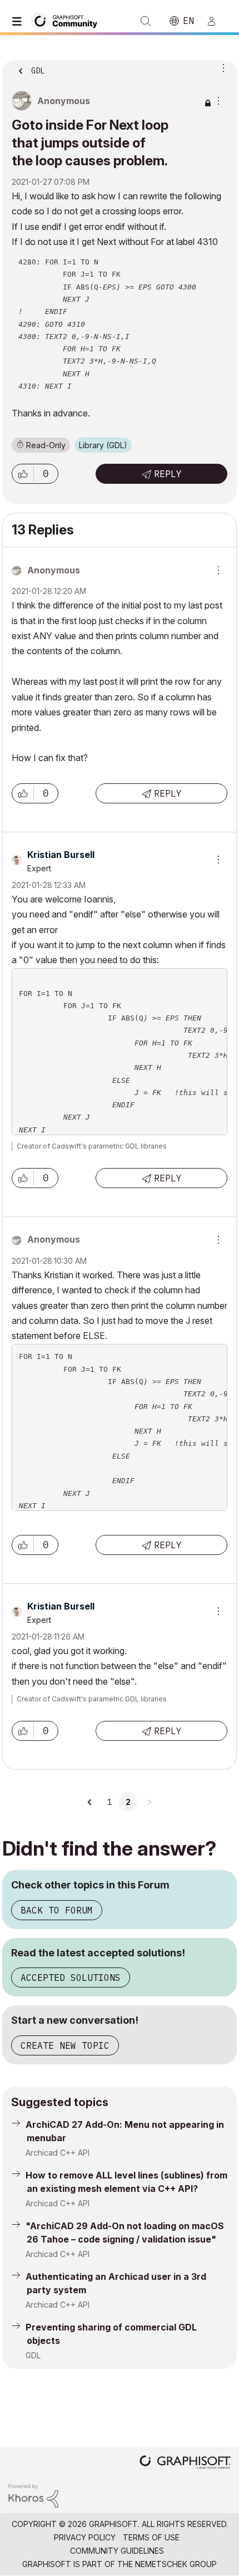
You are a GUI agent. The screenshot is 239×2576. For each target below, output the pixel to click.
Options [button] (221, 67)
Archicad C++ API (58, 2153)
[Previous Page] (90, 1802)
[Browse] (19, 21)
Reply (168, 474)
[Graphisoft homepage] (185, 2463)
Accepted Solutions (71, 1978)
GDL (33, 2355)
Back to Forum (57, 1910)
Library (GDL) (103, 445)
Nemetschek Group (176, 2564)
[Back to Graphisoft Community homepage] (68, 20)
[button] (23, 474)
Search (146, 21)
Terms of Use (151, 2537)
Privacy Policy (85, 2537)
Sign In (216, 21)
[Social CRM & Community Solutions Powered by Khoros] (33, 2495)
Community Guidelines (117, 2551)
